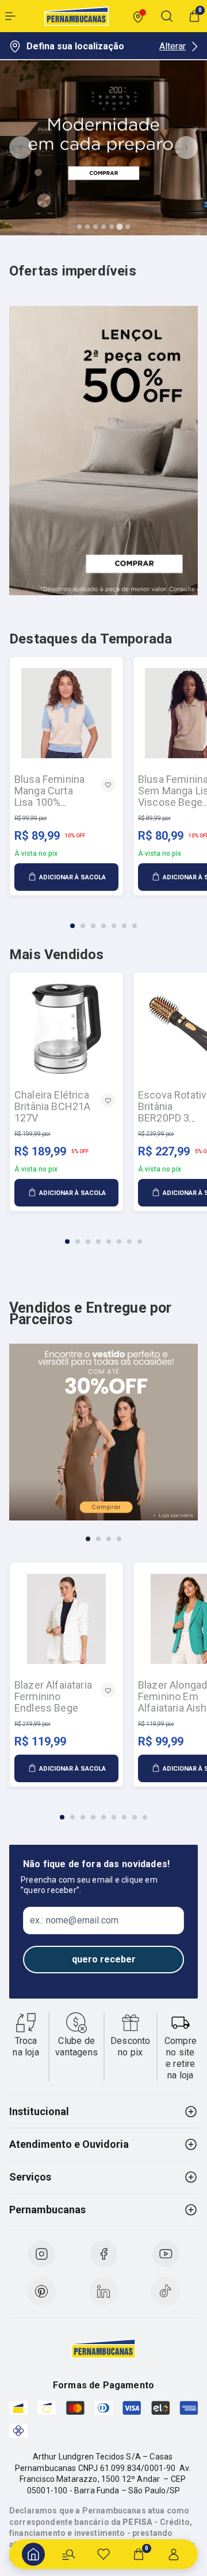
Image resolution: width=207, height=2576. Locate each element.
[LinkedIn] (103, 2291)
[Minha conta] (174, 2554)
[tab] (79, 227)
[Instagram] (41, 2254)
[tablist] (103, 919)
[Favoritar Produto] (108, 785)
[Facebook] (103, 2254)
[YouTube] (166, 2254)
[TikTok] (166, 2291)
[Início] (33, 2554)
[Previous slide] (21, 148)
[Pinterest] (41, 2291)
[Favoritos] (103, 2554)
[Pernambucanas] (76, 16)
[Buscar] (68, 2554)
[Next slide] (186, 148)
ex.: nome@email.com (74, 1921)
